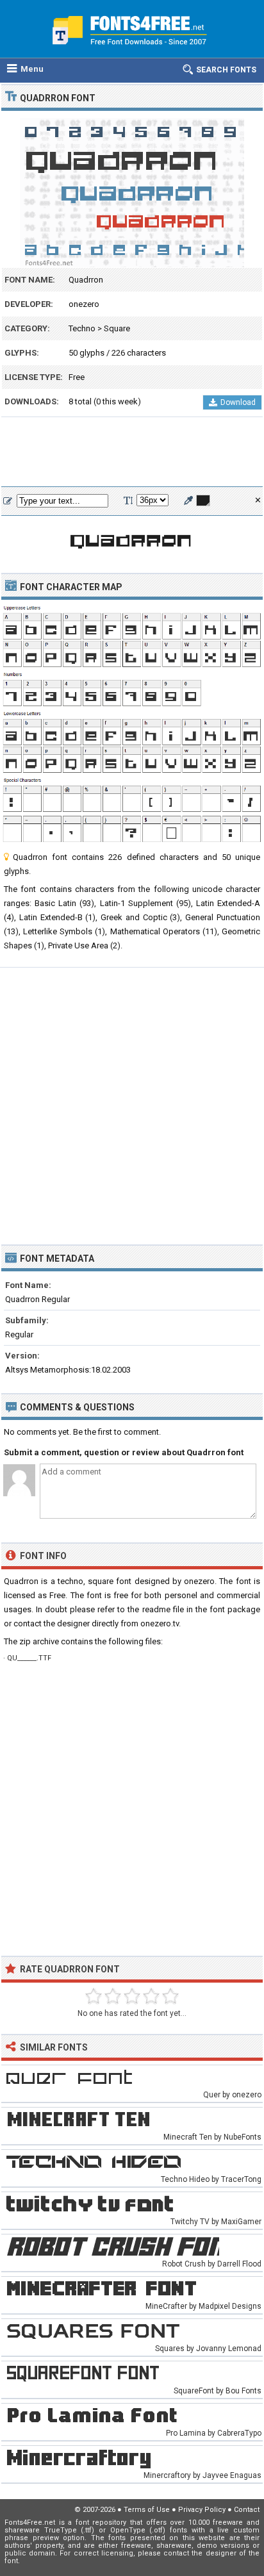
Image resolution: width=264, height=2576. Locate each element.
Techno (82, 328)
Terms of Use (147, 2510)
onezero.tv (160, 1623)
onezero (84, 304)
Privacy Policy (202, 2510)
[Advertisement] (132, 452)
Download (238, 402)
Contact (247, 2510)
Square (117, 328)
